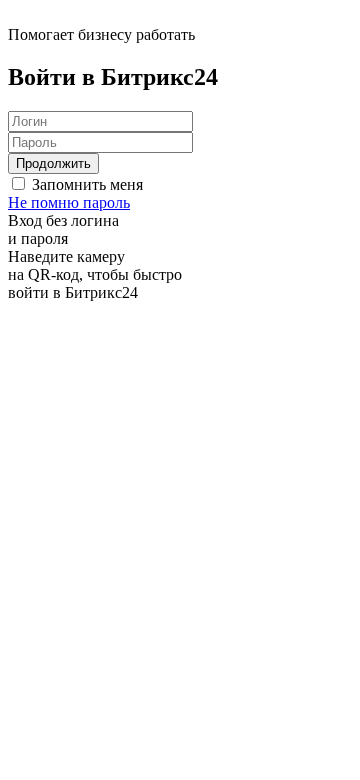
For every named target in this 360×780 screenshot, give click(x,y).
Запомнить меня (87, 184)
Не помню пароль (69, 202)
